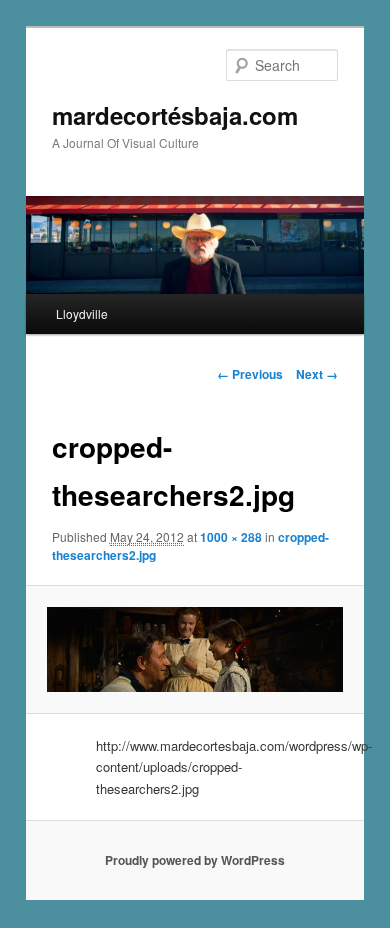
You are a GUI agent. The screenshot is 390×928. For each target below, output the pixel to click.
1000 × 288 (231, 537)
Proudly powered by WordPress (195, 860)
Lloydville (82, 313)
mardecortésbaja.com (175, 115)
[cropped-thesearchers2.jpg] (194, 649)
